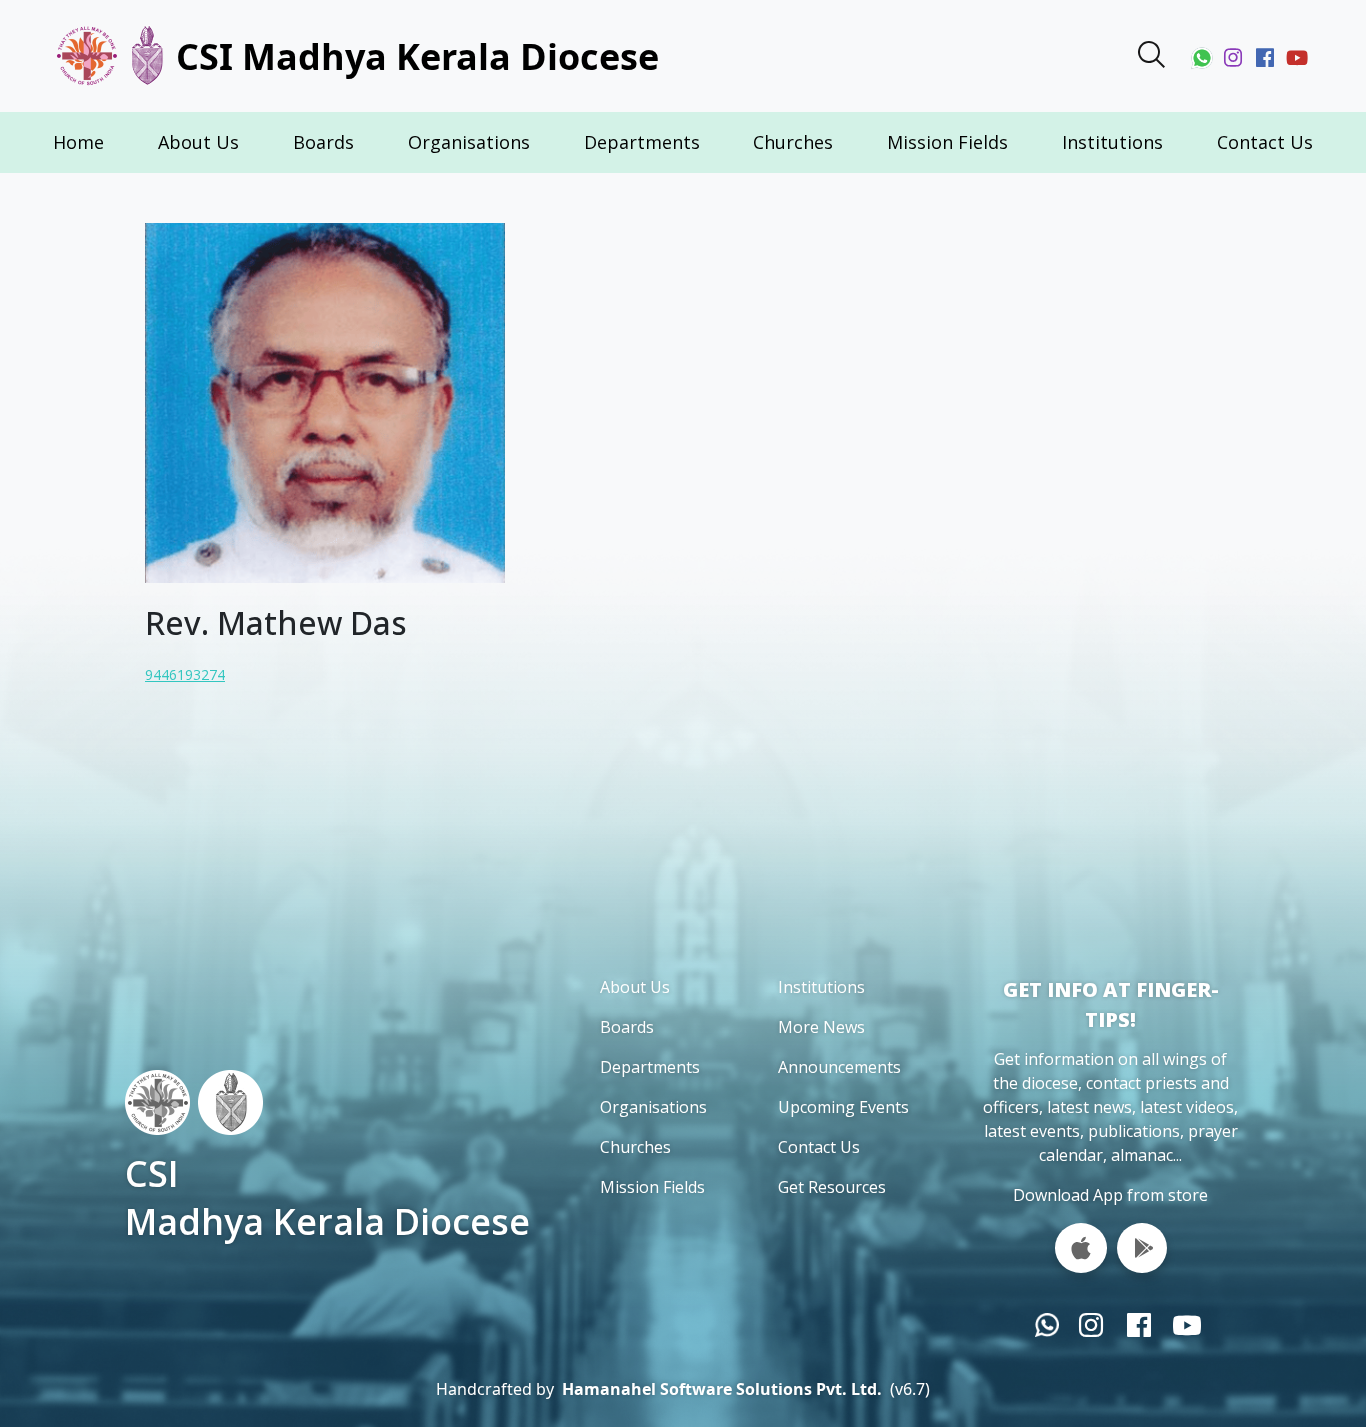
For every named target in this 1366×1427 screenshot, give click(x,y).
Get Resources (832, 1187)
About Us (198, 142)
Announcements (839, 1067)
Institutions (1112, 142)
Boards (323, 142)
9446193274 (185, 674)
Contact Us (1265, 142)
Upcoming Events (843, 1107)
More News (821, 1027)
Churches (793, 142)
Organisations (469, 142)
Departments (642, 142)
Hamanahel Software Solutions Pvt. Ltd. (722, 1389)
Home (78, 142)
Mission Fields (947, 142)
